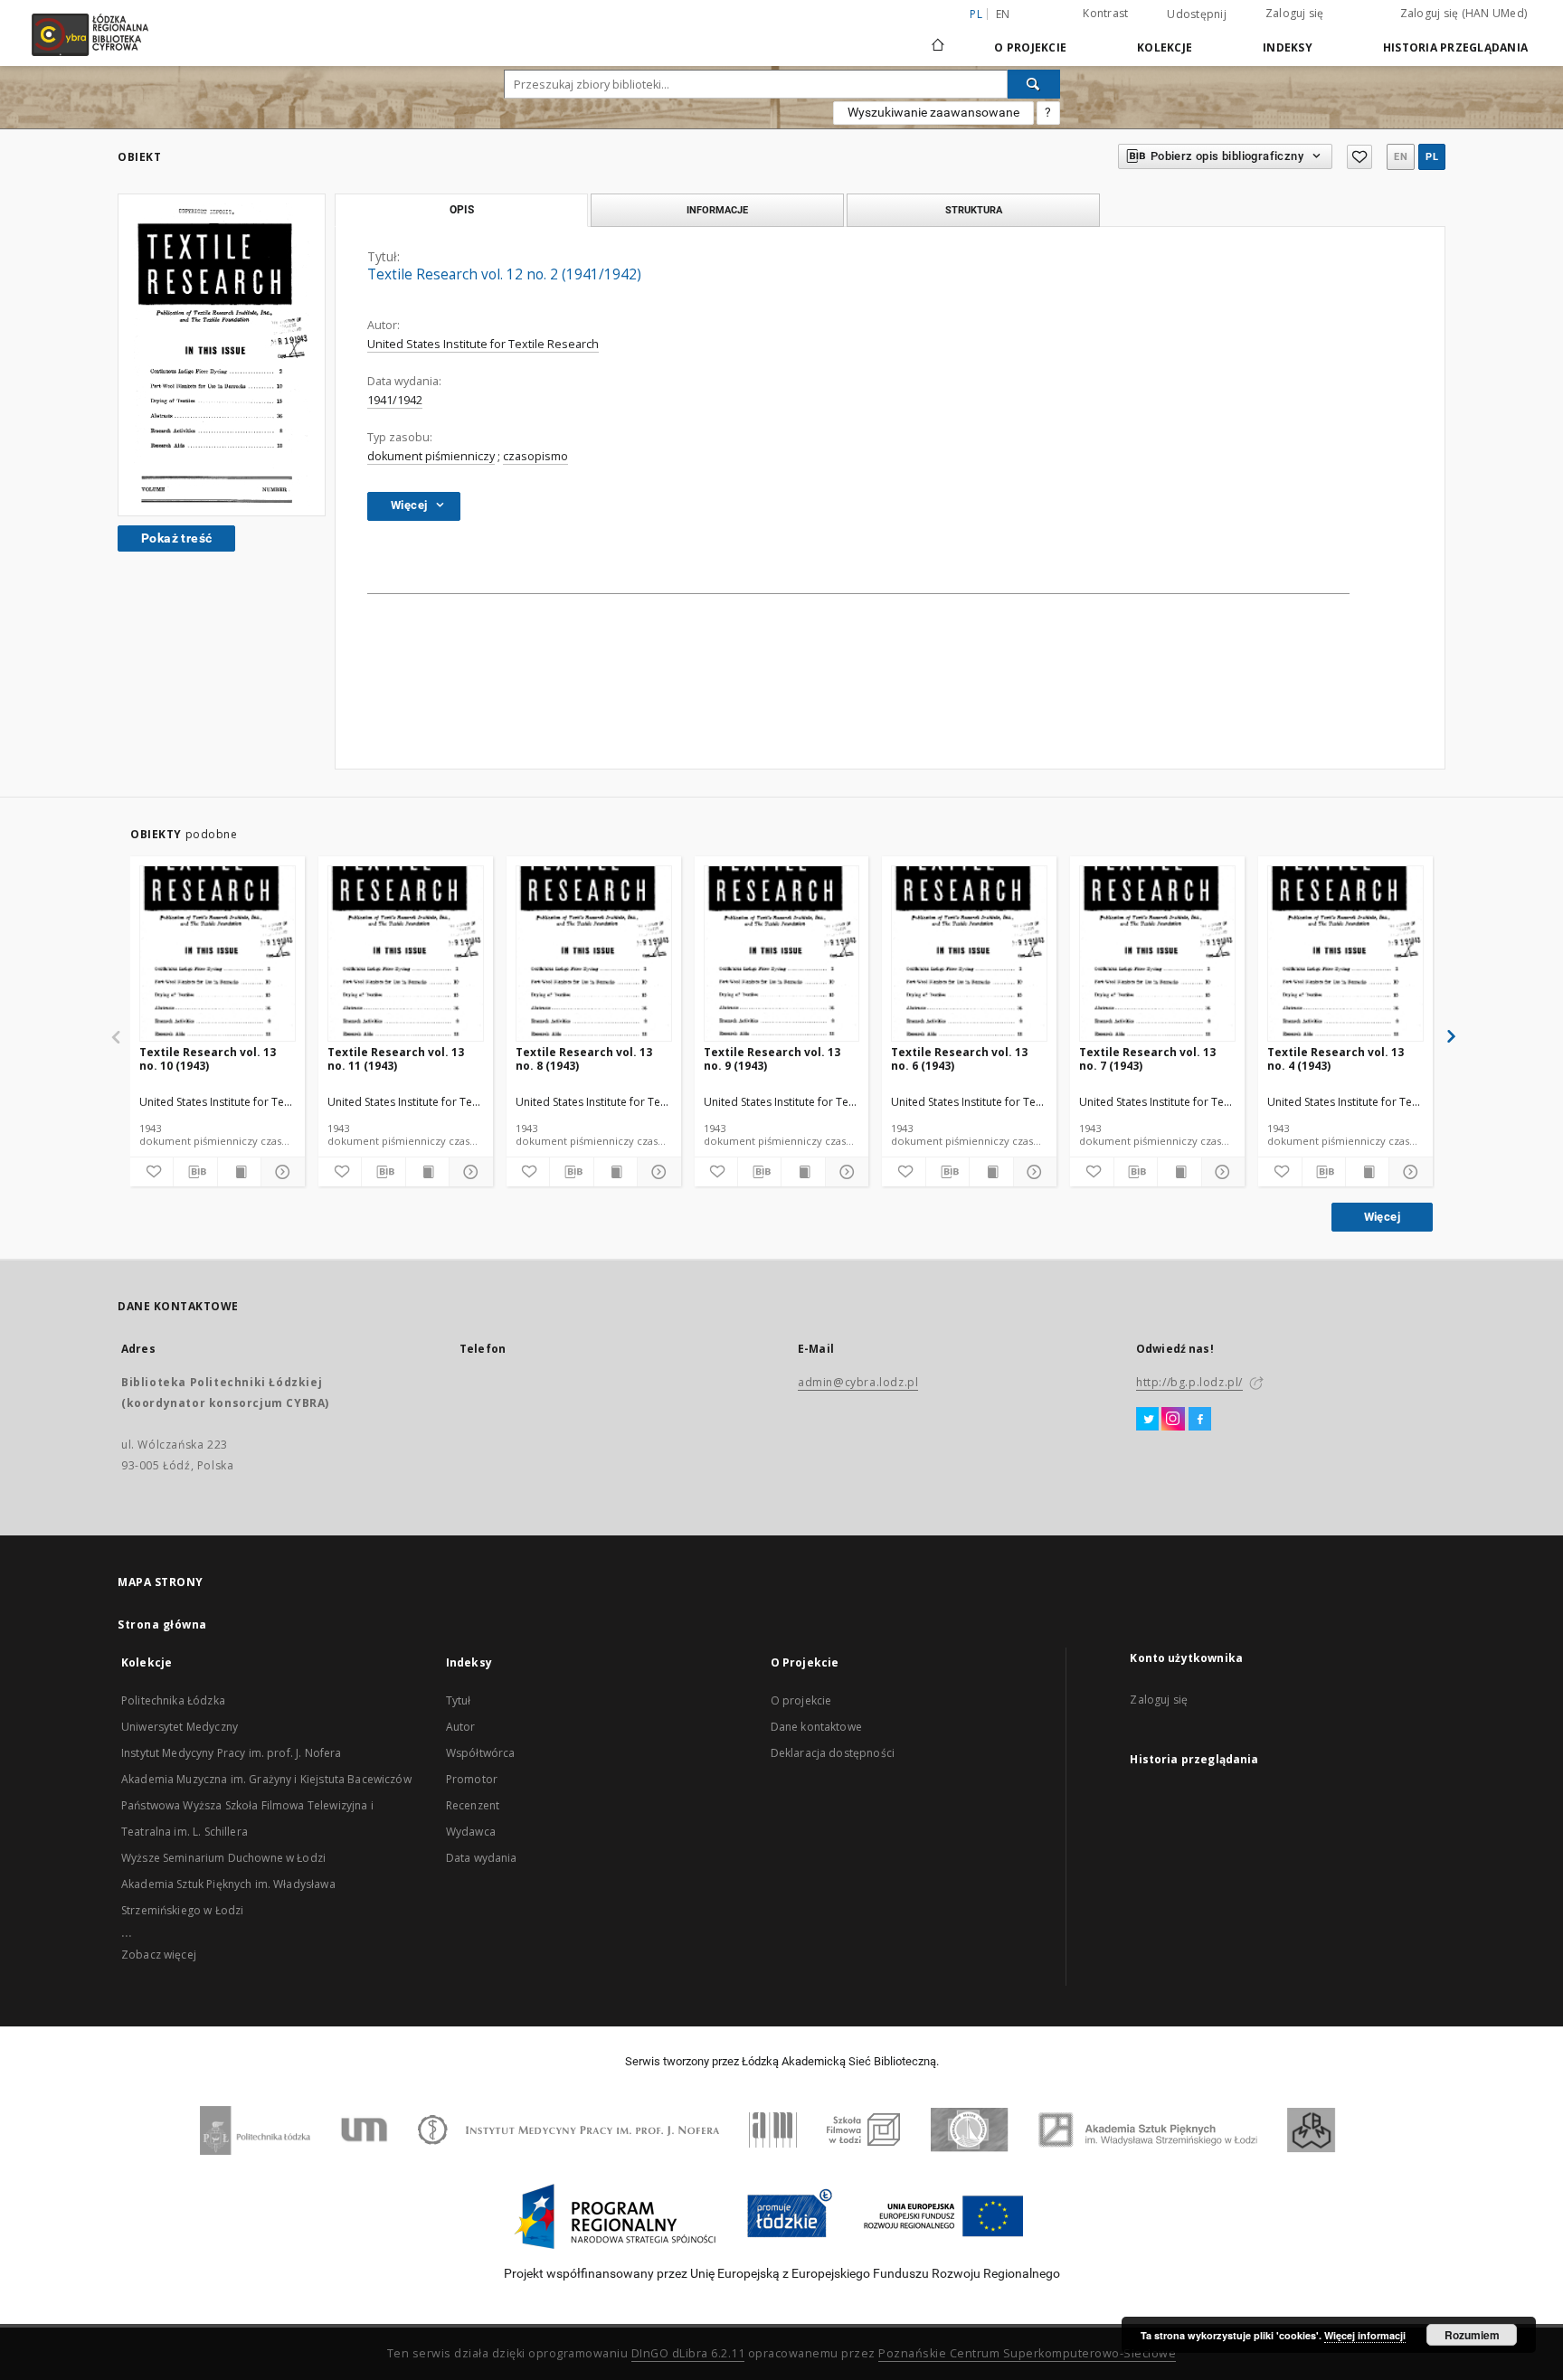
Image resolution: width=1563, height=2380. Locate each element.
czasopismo (535, 456)
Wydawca (471, 1832)
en (1003, 14)
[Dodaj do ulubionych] (1359, 157)
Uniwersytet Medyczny (180, 1727)
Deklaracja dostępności (833, 1753)
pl (1432, 157)
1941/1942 (395, 400)
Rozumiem (1472, 2335)
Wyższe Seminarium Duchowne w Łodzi (223, 1858)
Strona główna (162, 1624)
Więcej (1382, 1217)
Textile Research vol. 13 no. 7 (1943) (1147, 1058)
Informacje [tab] (717, 210)
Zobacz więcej (159, 1955)
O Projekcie (1030, 47)
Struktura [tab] (974, 210)
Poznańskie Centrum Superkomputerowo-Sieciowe (1027, 2353)
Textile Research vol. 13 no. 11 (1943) (396, 1058)
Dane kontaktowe (816, 1727)
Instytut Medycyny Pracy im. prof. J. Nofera (231, 1753)
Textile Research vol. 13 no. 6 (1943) (959, 1058)
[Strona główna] (938, 37)
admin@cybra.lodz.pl (858, 1382)
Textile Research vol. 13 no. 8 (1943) (584, 1058)
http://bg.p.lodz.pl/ (1189, 1382)
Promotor (472, 1779)
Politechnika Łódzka (173, 1700)
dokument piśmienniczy (431, 456)
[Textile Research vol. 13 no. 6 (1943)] (969, 954)
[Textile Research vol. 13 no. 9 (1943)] (782, 954)
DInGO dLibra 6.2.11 (688, 2353)
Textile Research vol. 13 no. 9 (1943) (772, 1058)
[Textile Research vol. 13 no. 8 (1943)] (594, 954)
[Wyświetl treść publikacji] (239, 1172)
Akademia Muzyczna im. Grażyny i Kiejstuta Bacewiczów (266, 1779)
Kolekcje (1165, 47)
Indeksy (1288, 47)
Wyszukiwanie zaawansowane (933, 112)
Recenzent (473, 1805)
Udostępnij (1197, 14)
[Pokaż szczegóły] (280, 1172)
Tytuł (459, 1700)
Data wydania (482, 1858)
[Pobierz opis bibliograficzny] (195, 1172)
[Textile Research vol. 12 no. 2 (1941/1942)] (222, 355)
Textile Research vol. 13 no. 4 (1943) (1336, 1058)
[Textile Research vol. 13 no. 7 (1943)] (1157, 954)
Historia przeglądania (1455, 47)
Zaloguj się (1295, 13)
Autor (461, 1727)
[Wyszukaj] (1034, 84)
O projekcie (801, 1700)
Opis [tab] (462, 210)
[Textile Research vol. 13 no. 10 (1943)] (218, 954)
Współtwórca (481, 1753)
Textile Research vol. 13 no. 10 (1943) (208, 1058)
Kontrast (1105, 13)
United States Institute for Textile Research (483, 344)
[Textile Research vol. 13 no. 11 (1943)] (406, 954)
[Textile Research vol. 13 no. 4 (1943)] (1345, 954)
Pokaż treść (176, 538)
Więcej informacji (1365, 2335)
